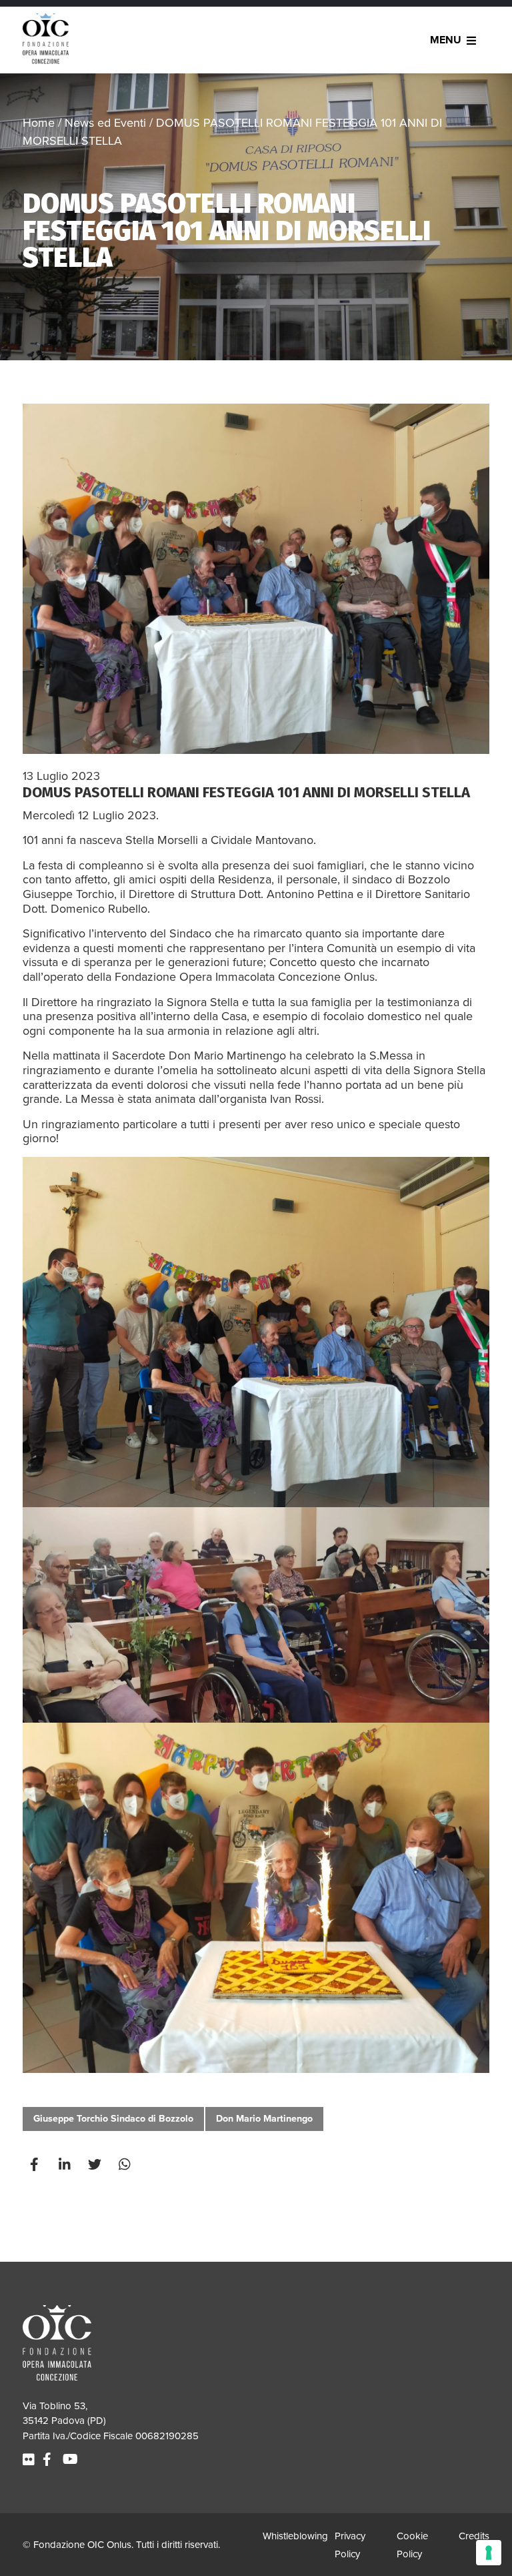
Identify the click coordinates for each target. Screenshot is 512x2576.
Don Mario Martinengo (264, 2119)
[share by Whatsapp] (126, 2165)
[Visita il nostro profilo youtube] (72, 2460)
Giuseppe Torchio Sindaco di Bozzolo (113, 2119)
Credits (474, 2536)
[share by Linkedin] (66, 2165)
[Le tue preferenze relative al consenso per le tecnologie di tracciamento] (489, 2553)
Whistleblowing (295, 2536)
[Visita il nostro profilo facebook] (49, 2460)
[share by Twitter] (96, 2165)
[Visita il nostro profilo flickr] (30, 2460)
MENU (446, 40)
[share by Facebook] (36, 2165)
